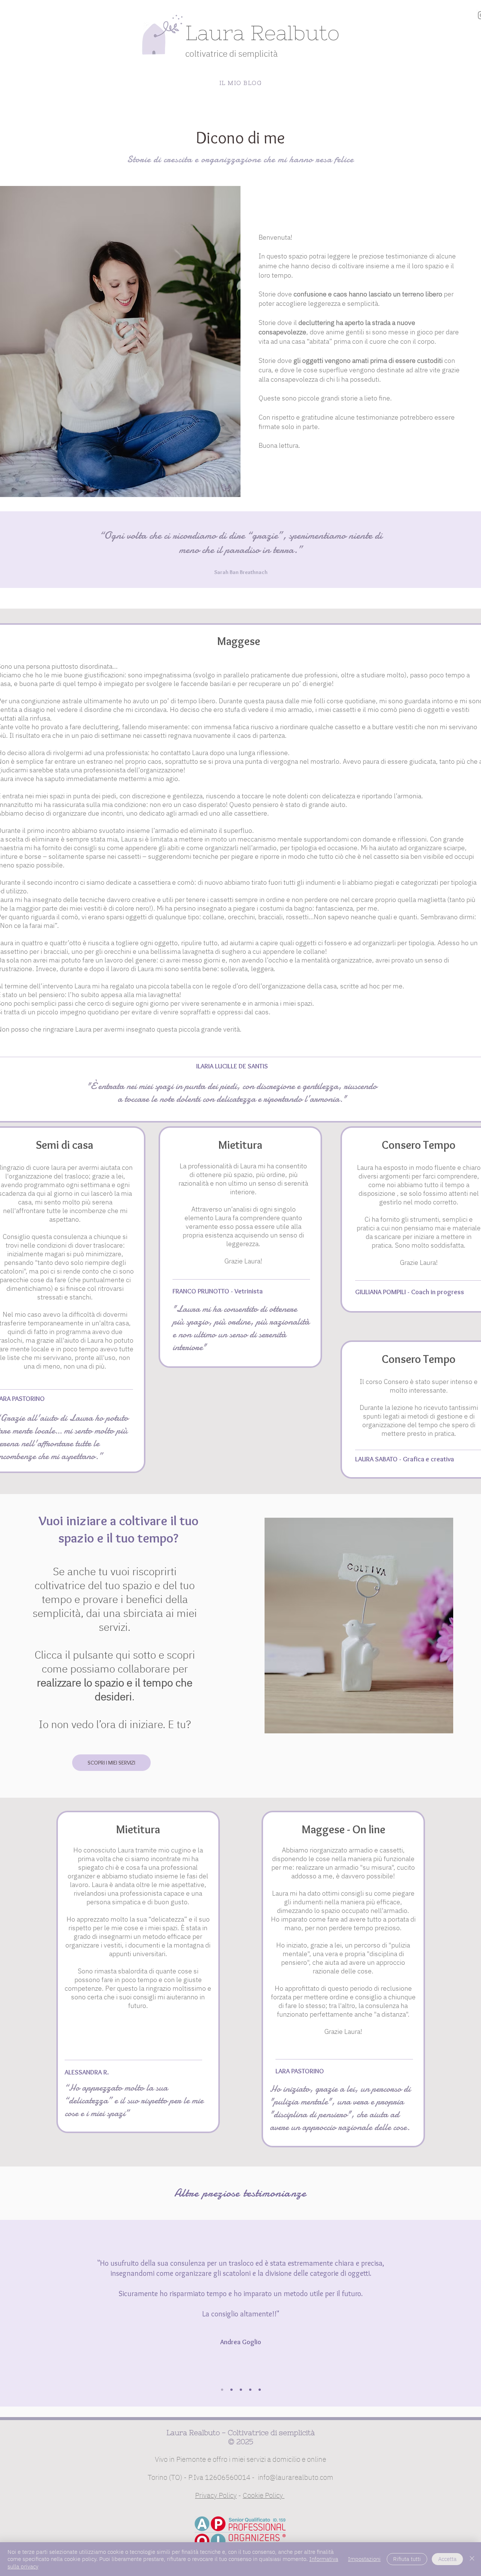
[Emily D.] (250, 2390)
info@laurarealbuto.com (296, 2477)
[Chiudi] (472, 2559)
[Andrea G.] (222, 2390)
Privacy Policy (216, 2495)
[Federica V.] (231, 2390)
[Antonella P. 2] (260, 2390)
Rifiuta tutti (407, 2559)
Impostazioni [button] (364, 2559)
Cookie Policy (264, 2495)
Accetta (447, 2559)
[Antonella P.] (241, 2390)
